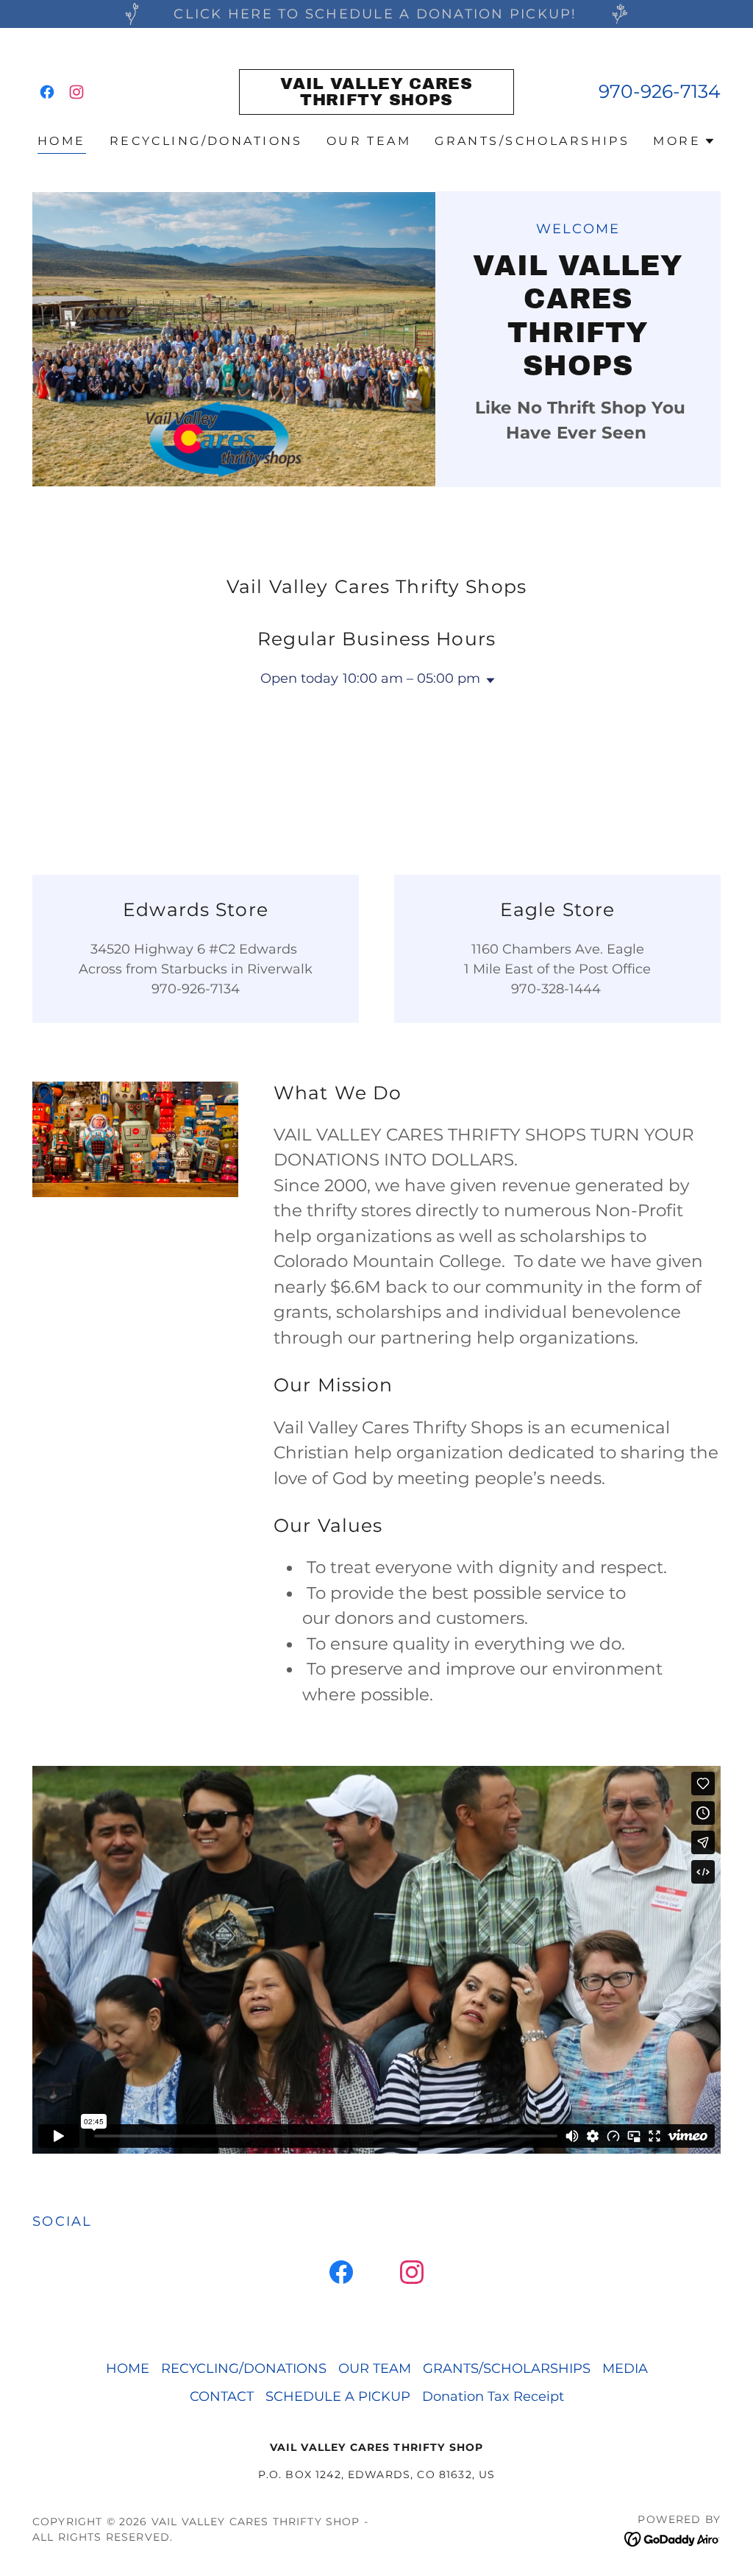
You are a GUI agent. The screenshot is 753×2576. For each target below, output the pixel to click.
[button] (684, 141)
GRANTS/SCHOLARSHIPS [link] (532, 141)
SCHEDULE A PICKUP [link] (338, 2396)
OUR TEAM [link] (369, 141)
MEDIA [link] (625, 2369)
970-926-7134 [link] (660, 91)
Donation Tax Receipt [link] (493, 2396)
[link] (47, 92)
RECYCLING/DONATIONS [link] (206, 141)
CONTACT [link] (222, 2396)
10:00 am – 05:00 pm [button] (411, 678)
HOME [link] (62, 141)
